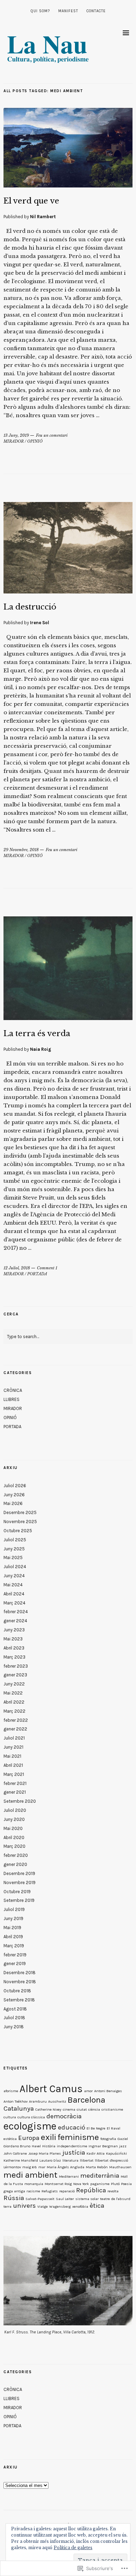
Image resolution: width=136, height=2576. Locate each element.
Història (49, 2146)
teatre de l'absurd (115, 2199)
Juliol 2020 (15, 1810)
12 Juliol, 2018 (17, 1268)
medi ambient (31, 2175)
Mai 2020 (13, 1828)
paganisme (100, 2184)
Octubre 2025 (18, 1531)
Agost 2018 (15, 2009)
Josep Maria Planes (45, 2153)
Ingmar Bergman (103, 2146)
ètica (97, 2206)
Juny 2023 (14, 1630)
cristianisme (112, 2109)
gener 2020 (15, 1864)
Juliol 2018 (14, 2018)
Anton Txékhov (16, 2101)
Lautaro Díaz (50, 2160)
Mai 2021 (12, 1756)
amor (88, 2091)
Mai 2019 (12, 1928)
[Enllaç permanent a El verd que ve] (68, 185)
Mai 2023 (13, 1639)
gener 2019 (15, 1964)
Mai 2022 (13, 1693)
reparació (67, 2191)
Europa (29, 2138)
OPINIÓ (35, 441)
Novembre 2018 (20, 1982)
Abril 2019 (13, 1937)
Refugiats (50, 2191)
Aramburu (38, 2101)
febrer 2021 (15, 1783)
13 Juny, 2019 (16, 435)
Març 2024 (14, 1603)
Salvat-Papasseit (40, 2199)
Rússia (14, 2198)
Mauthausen (120, 2167)
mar (42, 2167)
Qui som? (40, 11)
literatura (70, 2160)
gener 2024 (15, 1621)
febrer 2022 (16, 1720)
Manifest (68, 11)
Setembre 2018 (19, 2000)
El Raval (114, 2128)
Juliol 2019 (14, 1909)
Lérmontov (12, 2167)
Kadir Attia (96, 2153)
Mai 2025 (13, 1558)
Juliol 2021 (14, 1738)
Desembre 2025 (20, 1512)
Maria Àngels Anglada (66, 2167)
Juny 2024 (14, 1576)
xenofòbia (80, 2206)
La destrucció (30, 607)
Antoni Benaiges (108, 2091)
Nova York (81, 2184)
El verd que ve (31, 201)
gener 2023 (15, 1675)
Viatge (43, 2206)
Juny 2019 (13, 1918)
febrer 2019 (15, 1955)
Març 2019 (14, 1946)
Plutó (115, 2184)
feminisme (78, 2137)
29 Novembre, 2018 (21, 850)
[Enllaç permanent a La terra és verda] (68, 1018)
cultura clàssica (31, 2117)
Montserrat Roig (58, 2184)
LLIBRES (12, 1399)
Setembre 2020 (20, 1801)
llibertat (87, 2160)
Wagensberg (60, 2206)
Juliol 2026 (15, 1486)
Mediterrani (69, 2176)
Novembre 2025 (20, 1522)
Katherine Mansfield (21, 2160)
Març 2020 (14, 1846)
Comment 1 (47, 1268)
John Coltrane (15, 2153)
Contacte (96, 11)
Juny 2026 (14, 1495)
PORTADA (37, 1274)
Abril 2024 (14, 1594)
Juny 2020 (14, 1819)
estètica (10, 2139)
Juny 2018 (14, 2027)
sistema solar (87, 2199)
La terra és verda (37, 1034)
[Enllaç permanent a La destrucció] (68, 591)
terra (7, 2206)
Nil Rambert (43, 217)
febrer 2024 (16, 1612)
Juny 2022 (14, 1684)
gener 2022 (15, 1729)
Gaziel (123, 2139)
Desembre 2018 (20, 1973)
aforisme (11, 2091)
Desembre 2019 (19, 1873)
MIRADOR (14, 441)
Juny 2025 (14, 1549)
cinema (69, 2109)
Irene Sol (40, 623)
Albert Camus (51, 2089)
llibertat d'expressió (111, 2160)
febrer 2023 (16, 1666)
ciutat (82, 2109)
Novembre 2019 (20, 1883)
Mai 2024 (13, 1585)
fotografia (108, 2139)
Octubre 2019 (17, 1892)
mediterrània (100, 2176)
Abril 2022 (14, 1702)
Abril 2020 (14, 1837)
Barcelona (86, 2100)
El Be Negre (96, 2128)
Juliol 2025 (15, 1540)
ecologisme (30, 2126)
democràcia (64, 2116)
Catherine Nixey (48, 2109)
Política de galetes (73, 2548)
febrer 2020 (16, 1855)
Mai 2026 (13, 1503)
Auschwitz (57, 2101)
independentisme (72, 2146)
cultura (10, 2117)
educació (71, 2127)
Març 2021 (14, 1774)
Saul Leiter (65, 2199)
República (91, 2190)
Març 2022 (14, 1711)
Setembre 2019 (19, 1900)
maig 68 (30, 2167)
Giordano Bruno (17, 2146)
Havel (36, 2146)
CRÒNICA (13, 1390)
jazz (123, 2146)
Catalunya (19, 2109)
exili (48, 2137)
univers (24, 2206)
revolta (113, 2191)
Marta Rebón (97, 2167)
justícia (74, 2153)
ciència (94, 2109)
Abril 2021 (13, 1765)
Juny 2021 (13, 1747)
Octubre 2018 (17, 1991)
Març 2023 (14, 1657)
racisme (33, 2191)
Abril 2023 (14, 1648)
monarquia (34, 2184)
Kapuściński (116, 2153)
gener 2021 (15, 1792)
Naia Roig (41, 1049)
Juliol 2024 (15, 1567)
